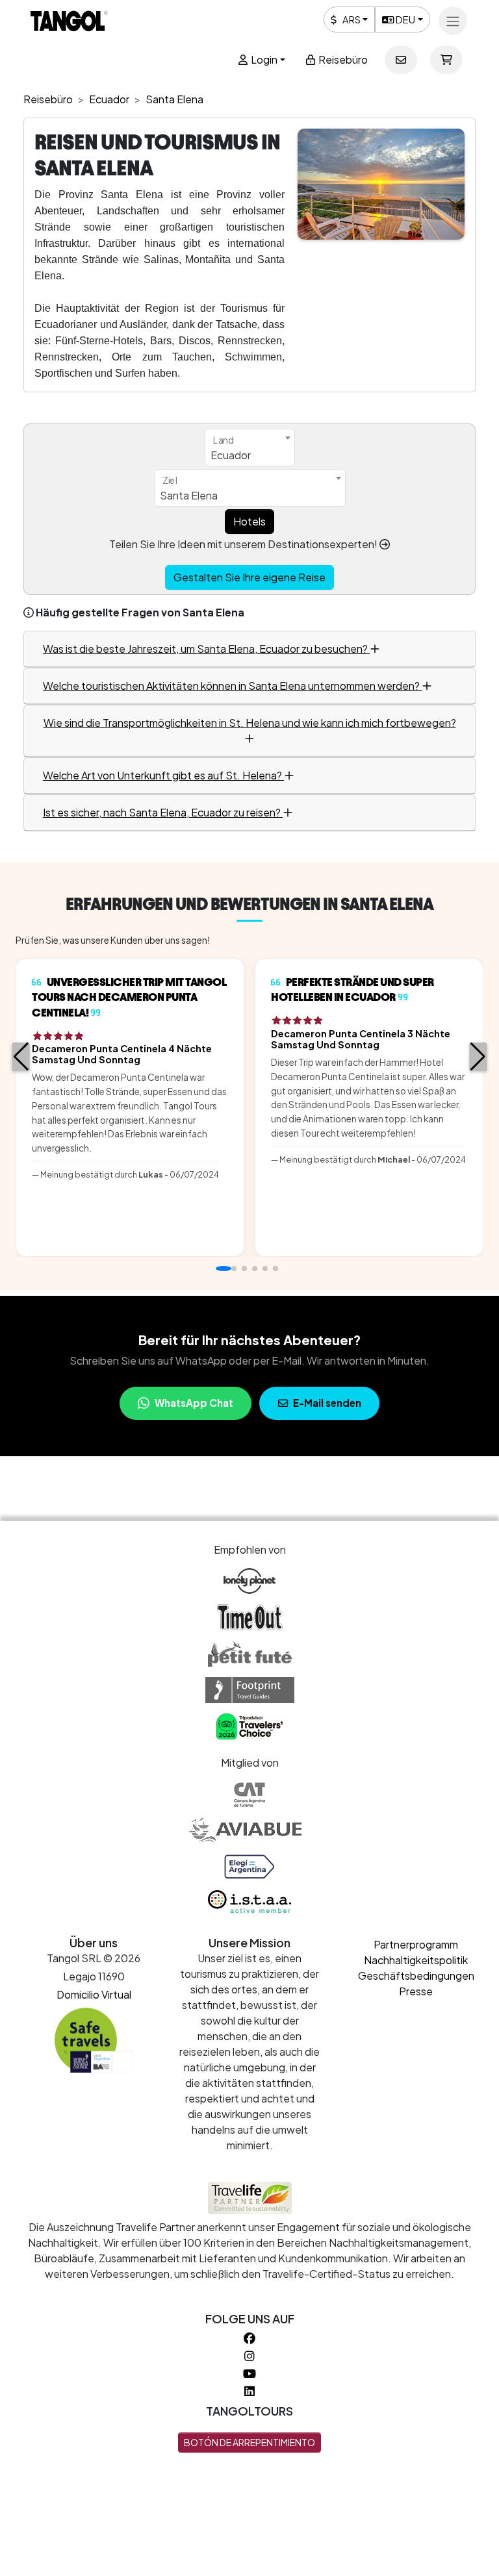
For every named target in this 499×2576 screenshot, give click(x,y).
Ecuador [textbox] (231, 455)
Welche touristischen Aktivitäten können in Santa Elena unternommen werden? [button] (232, 686)
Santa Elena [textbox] (189, 495)
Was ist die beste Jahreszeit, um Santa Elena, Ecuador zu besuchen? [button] (206, 649)
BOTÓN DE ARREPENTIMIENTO (249, 2442)
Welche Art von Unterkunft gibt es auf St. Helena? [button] (163, 775)
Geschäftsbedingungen (416, 1976)
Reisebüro (342, 59)
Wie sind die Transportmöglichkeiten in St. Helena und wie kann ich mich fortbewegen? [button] (250, 723)
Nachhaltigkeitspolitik (416, 1960)
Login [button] (263, 59)
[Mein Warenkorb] (446, 60)
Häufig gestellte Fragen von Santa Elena (140, 612)
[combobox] (250, 448)
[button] (21, 1057)
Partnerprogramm (416, 1944)
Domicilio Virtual (94, 1994)
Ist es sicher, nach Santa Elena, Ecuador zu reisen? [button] (163, 812)
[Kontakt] (401, 60)
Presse (416, 1991)
